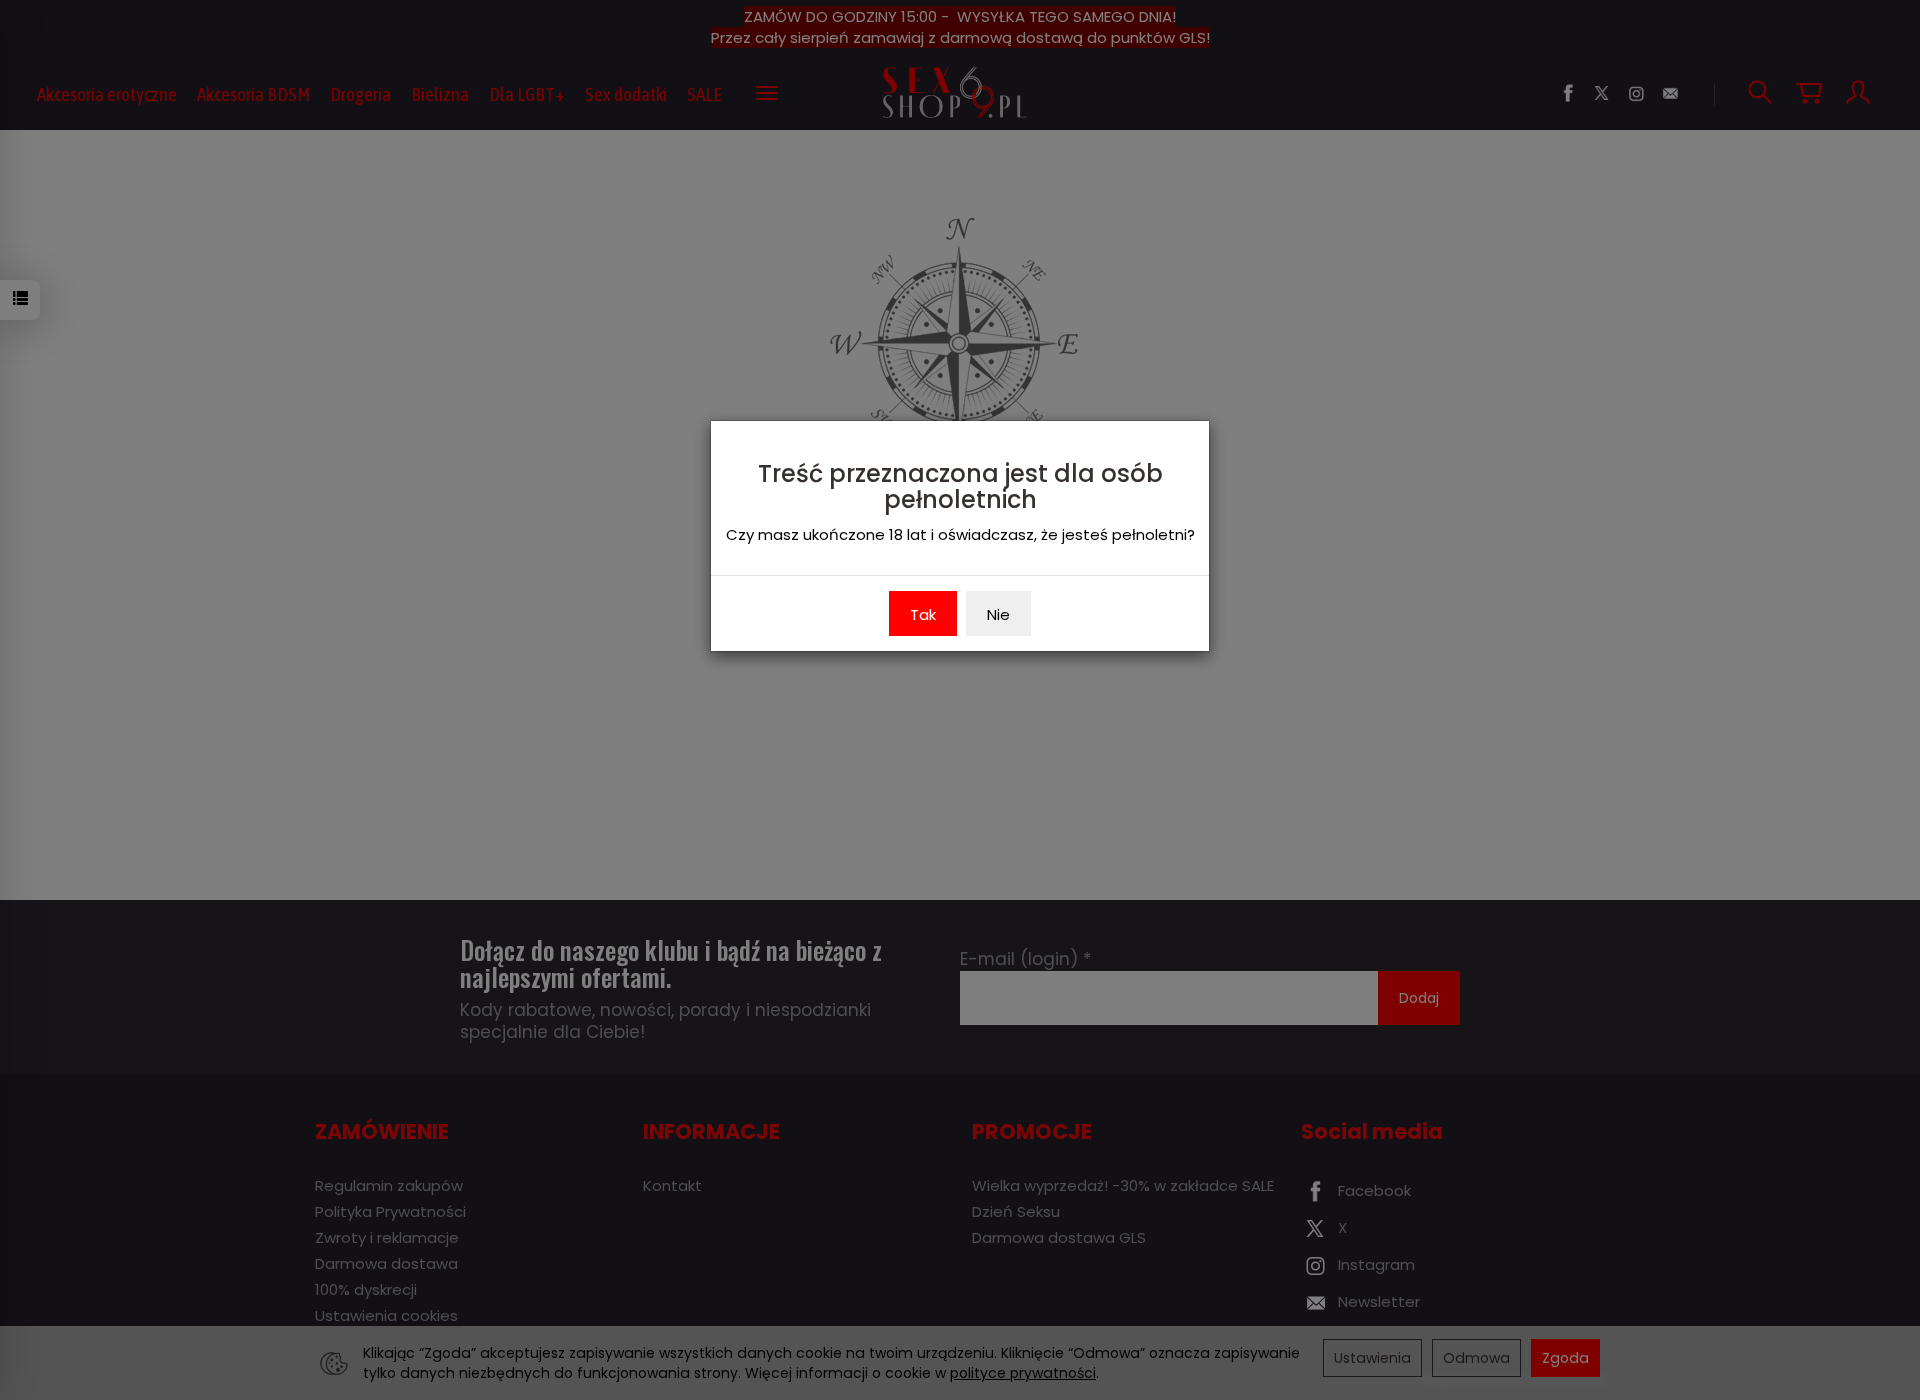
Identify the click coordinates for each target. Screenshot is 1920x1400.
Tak (923, 614)
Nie (998, 614)
